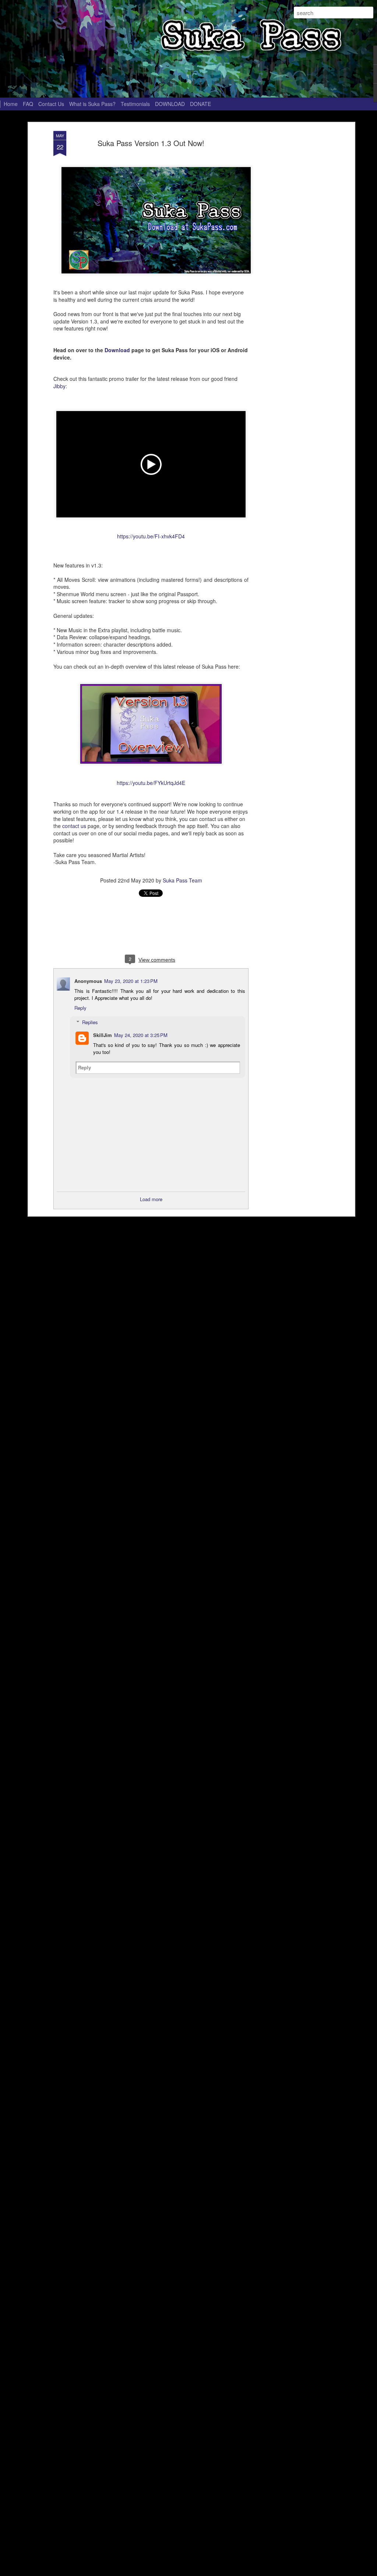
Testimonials (135, 104)
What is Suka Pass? (92, 104)
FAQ (28, 104)
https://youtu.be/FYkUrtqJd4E (151, 783)
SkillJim (103, 1035)
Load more (151, 1199)
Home (11, 104)
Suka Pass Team (182, 880)
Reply (80, 1008)
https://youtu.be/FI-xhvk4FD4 (151, 536)
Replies (90, 1022)
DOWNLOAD (170, 104)
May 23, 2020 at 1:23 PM (131, 981)
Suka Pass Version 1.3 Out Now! (151, 143)
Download (117, 350)
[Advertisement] (289, 247)
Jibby (59, 386)
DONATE (200, 104)
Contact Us (51, 104)
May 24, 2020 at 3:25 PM (141, 1035)
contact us (74, 826)
